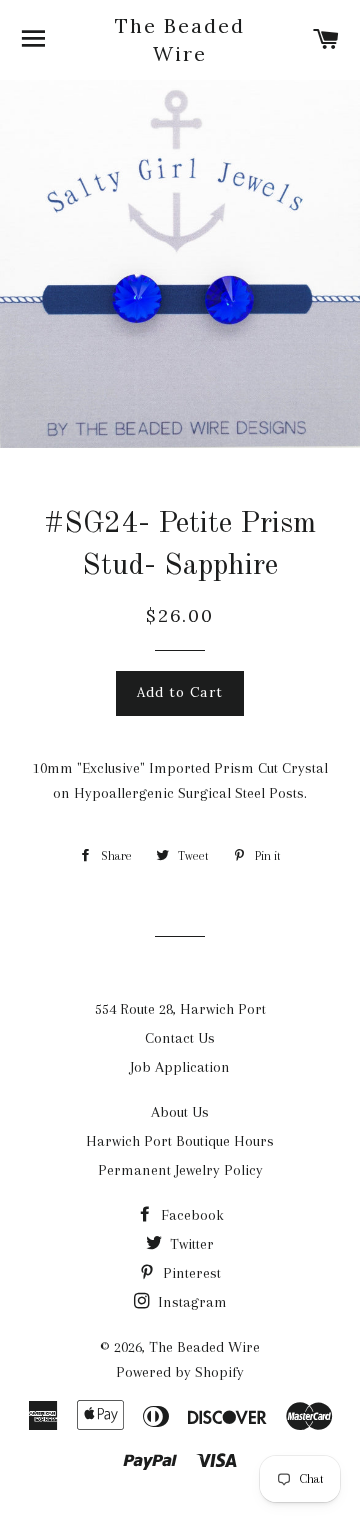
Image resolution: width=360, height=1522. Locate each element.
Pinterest (190, 1273)
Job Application (180, 1067)
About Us (180, 1112)
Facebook (190, 1215)
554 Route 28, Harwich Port (180, 1009)
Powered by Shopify (180, 1372)
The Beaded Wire (180, 39)
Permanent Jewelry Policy (180, 1170)
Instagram (190, 1302)
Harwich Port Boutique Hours (180, 1141)
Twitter (190, 1244)
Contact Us (180, 1038)
